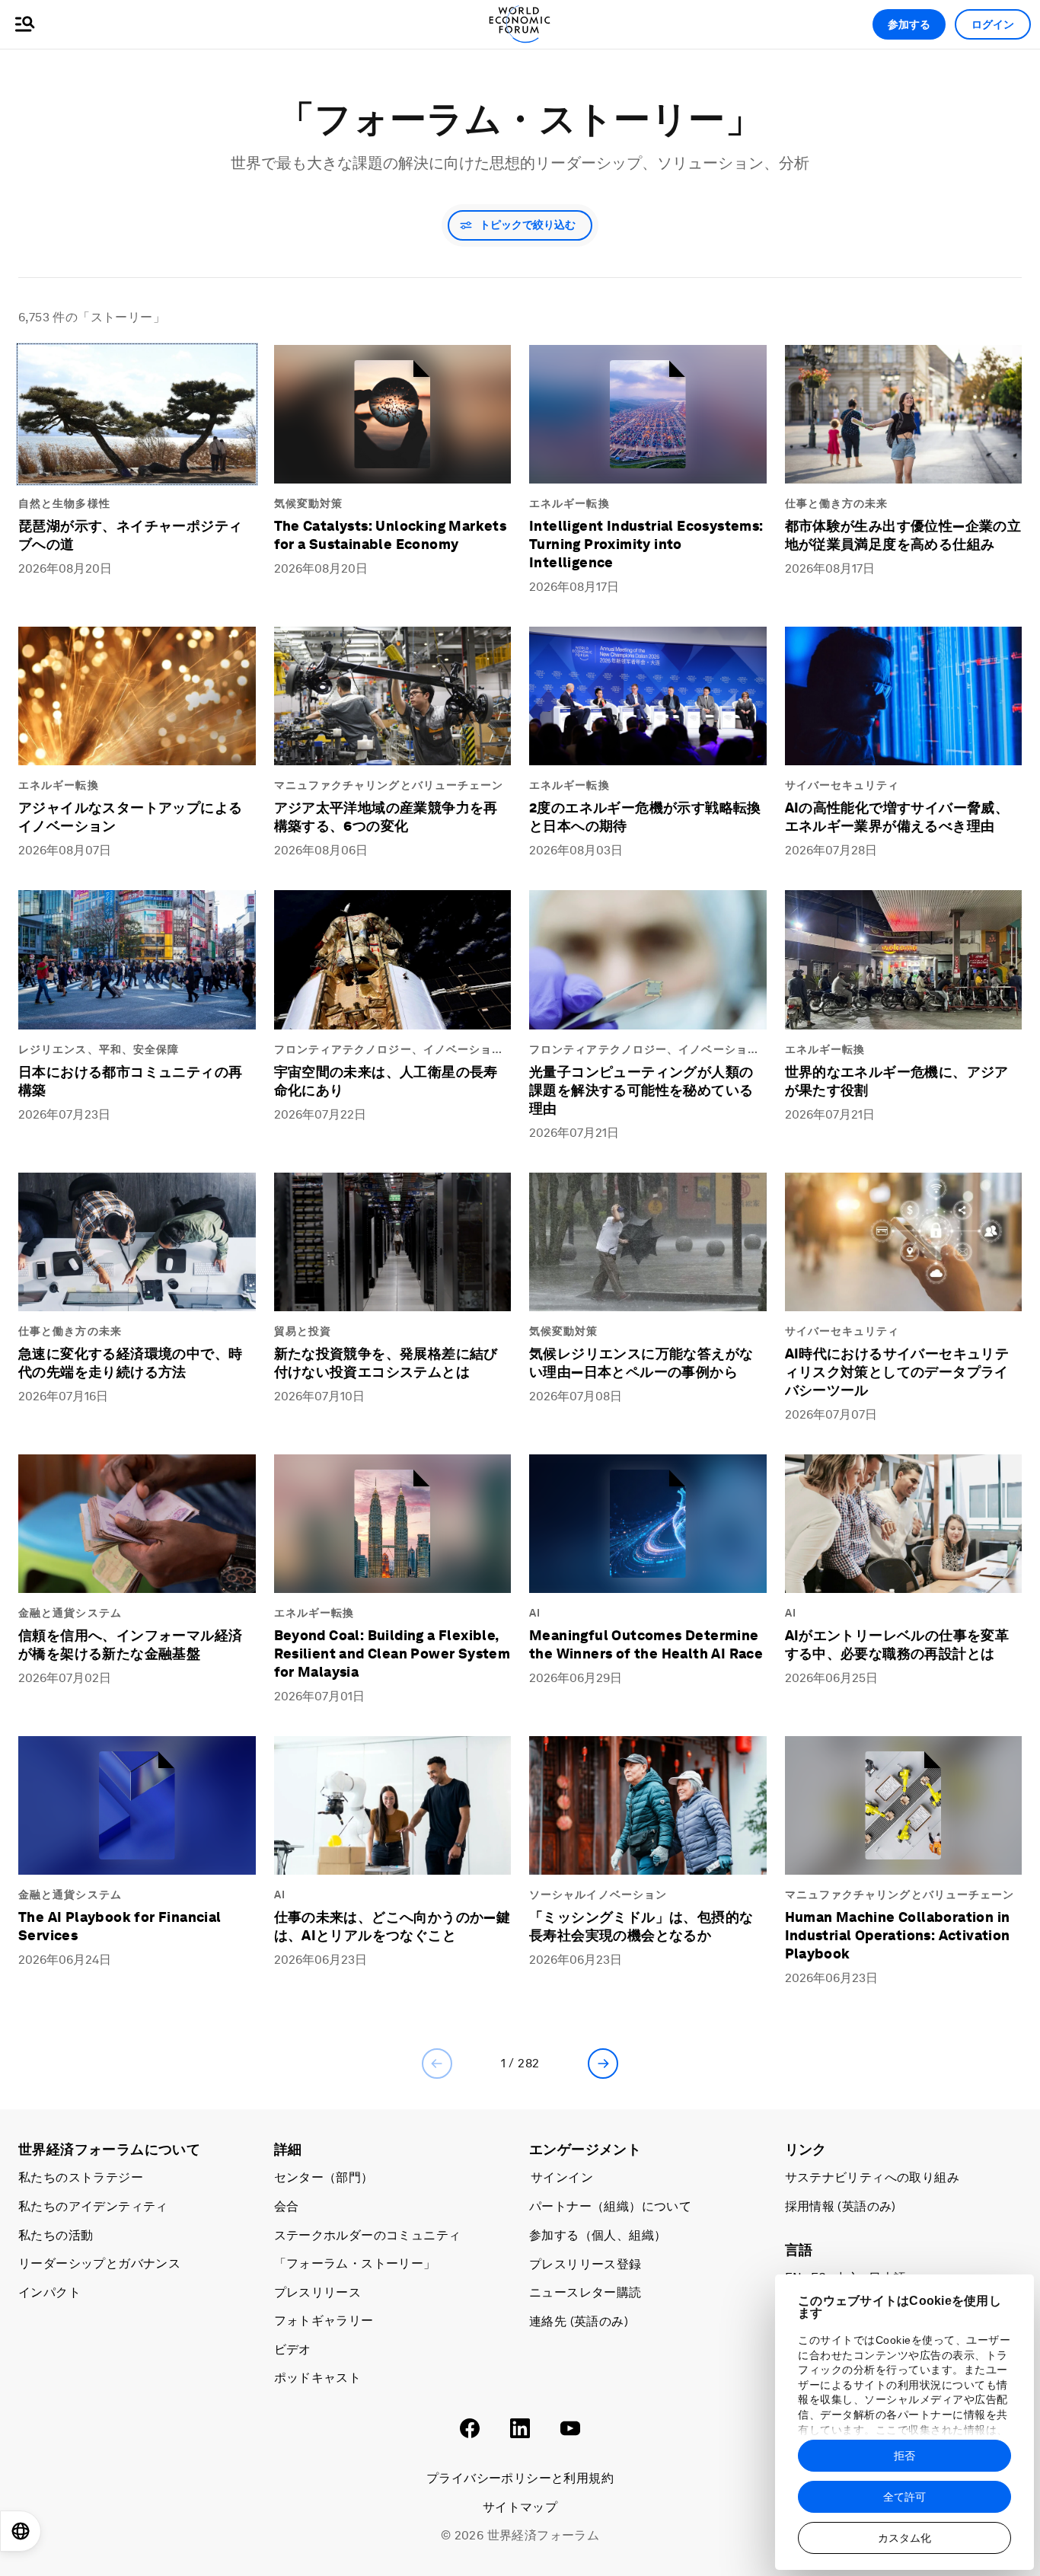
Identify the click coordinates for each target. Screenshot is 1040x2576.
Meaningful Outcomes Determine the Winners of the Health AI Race (646, 1644)
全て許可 (904, 2497)
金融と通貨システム (70, 1613)
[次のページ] (603, 2064)
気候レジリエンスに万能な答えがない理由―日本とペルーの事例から (641, 1363)
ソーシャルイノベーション (598, 1894)
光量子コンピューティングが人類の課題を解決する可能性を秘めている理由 (641, 1090)
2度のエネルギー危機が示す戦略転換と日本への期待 (645, 817)
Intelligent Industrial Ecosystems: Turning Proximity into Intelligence (646, 544)
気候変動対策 (309, 503)
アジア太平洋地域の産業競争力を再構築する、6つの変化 (386, 817)
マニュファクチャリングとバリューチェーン (389, 785)
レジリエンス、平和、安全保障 (99, 1049)
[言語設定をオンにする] (21, 2531)
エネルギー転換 (569, 503)
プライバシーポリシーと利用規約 (520, 2478)
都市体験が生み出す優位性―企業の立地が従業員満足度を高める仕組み (903, 535)
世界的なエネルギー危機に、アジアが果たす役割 (897, 1081)
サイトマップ (520, 2507)
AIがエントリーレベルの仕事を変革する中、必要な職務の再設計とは (897, 1644)
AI (535, 1613)
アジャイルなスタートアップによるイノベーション (130, 817)
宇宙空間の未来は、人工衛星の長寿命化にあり (386, 1081)
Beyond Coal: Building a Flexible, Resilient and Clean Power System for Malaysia (392, 1653)
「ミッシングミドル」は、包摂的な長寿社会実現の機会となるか (641, 1926)
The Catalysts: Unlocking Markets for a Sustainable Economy (391, 535)
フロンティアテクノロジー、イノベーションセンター (389, 1050)
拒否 (904, 2456)
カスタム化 (904, 2538)
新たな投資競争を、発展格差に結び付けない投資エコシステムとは (386, 1363)
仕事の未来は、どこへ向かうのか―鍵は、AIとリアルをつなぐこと (392, 1926)
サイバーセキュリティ (842, 785)
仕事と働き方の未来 (837, 503)
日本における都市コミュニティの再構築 (130, 1081)
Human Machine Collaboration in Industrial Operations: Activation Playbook (898, 1935)
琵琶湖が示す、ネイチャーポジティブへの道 (130, 535)
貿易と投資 (303, 1331)
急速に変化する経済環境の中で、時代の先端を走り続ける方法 (130, 1363)
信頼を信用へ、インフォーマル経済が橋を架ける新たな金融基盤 (130, 1644)
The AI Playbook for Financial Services (120, 1926)
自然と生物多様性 (64, 503)
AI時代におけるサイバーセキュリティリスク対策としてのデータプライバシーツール (897, 1372)
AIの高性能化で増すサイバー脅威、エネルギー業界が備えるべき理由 (897, 817)
